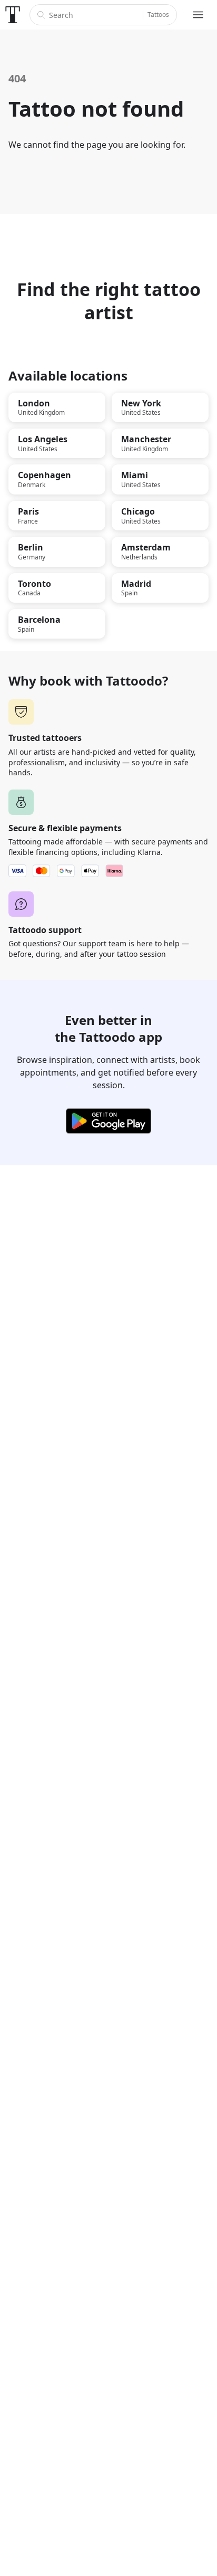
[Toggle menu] (198, 15)
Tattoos (158, 15)
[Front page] (13, 15)
